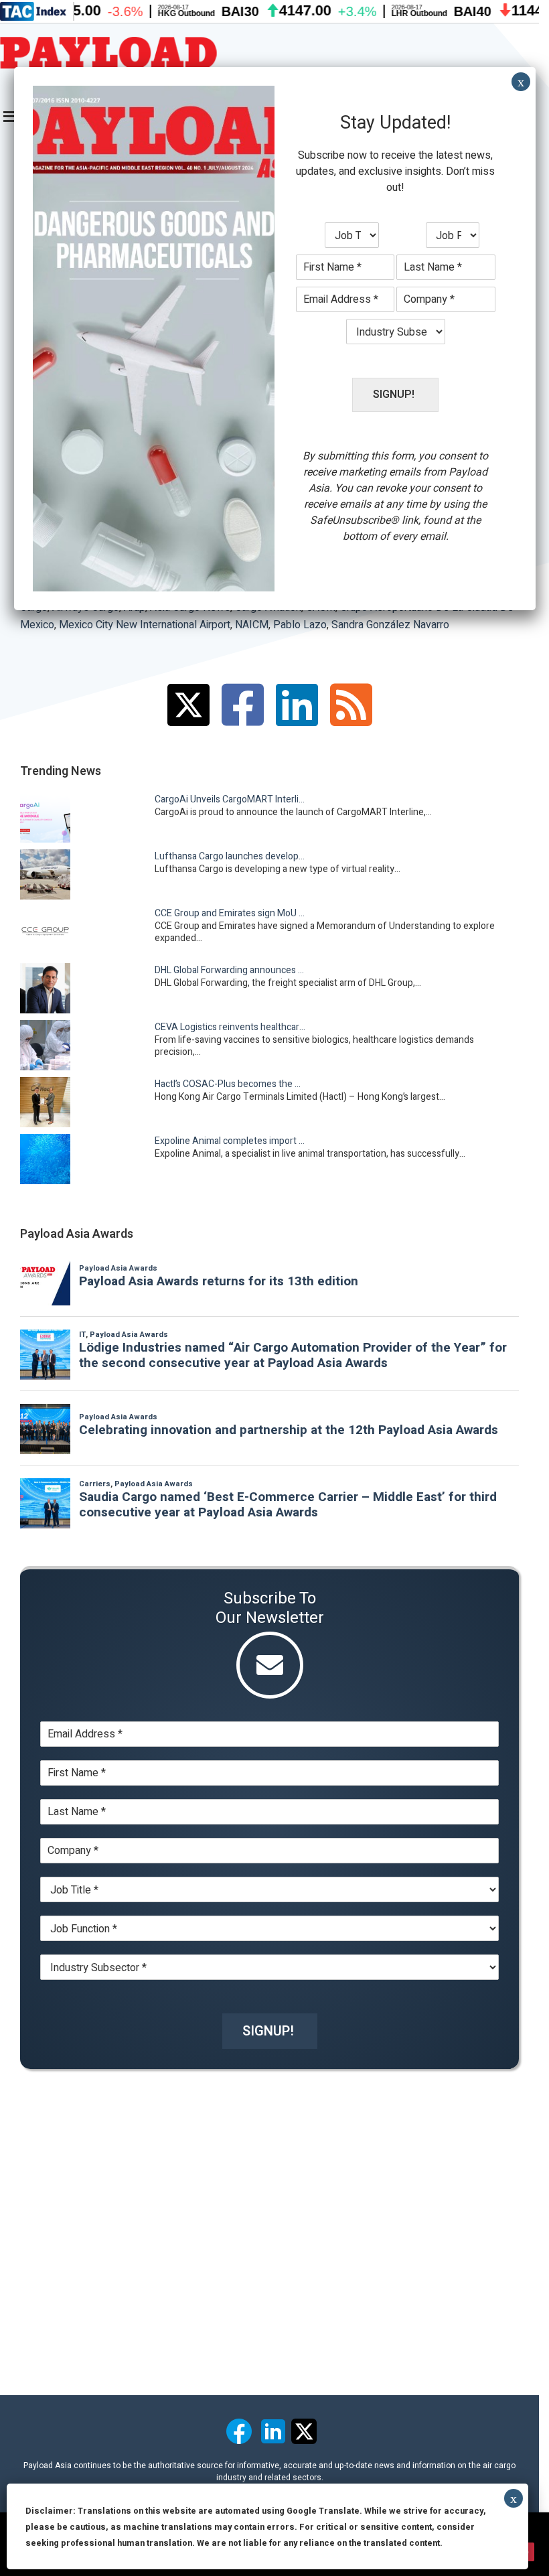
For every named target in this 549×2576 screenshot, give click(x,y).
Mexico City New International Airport (145, 625)
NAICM (252, 625)
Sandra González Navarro (390, 625)
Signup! (268, 2031)
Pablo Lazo (300, 625)
